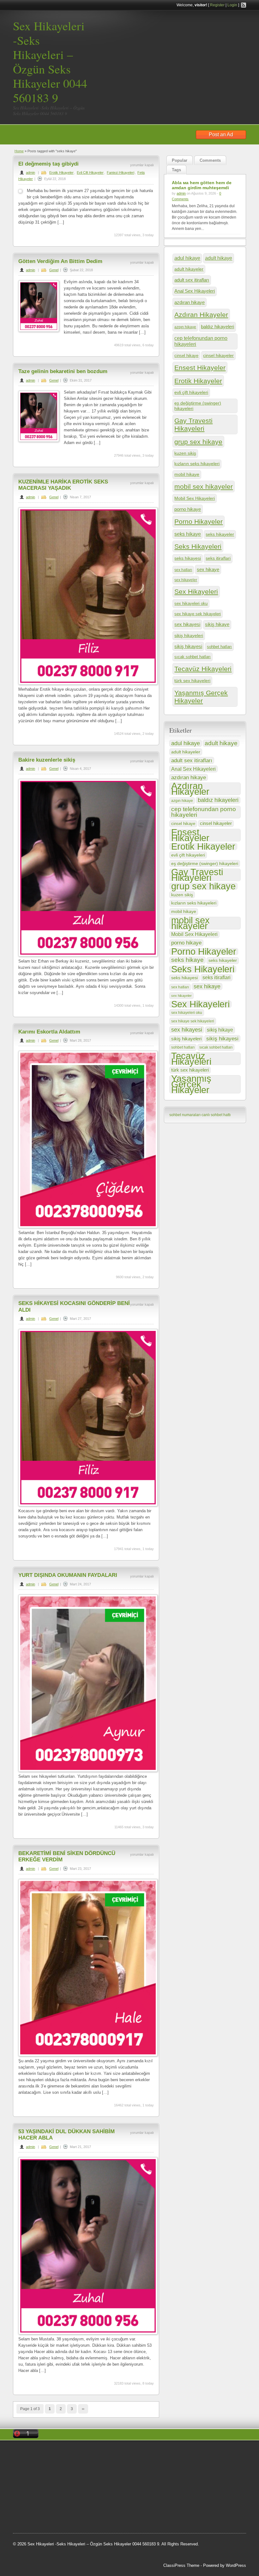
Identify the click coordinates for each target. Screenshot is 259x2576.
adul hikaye (187, 258)
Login (232, 5)
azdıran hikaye (190, 302)
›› (83, 2409)
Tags (176, 170)
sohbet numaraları (185, 1115)
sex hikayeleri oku (191, 603)
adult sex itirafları (192, 280)
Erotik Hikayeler (61, 173)
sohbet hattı (30, 2477)
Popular (180, 160)
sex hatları (183, 570)
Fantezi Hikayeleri (120, 173)
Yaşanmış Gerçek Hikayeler (201, 697)
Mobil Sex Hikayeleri (195, 498)
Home (19, 151)
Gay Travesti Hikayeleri (193, 424)
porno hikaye (188, 509)
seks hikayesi (188, 558)
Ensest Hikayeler (200, 368)
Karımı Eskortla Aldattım (49, 1032)
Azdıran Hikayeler (201, 315)
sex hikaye (208, 569)
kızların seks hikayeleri (197, 464)
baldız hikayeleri (217, 327)
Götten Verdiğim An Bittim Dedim (60, 261)
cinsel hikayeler (218, 355)
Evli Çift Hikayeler (90, 173)
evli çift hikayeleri (191, 392)
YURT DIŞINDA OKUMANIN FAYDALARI (68, 1575)
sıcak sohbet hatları (193, 657)
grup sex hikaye (198, 442)
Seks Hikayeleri (198, 546)
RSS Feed (244, 5)
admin (30, 173)
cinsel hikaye (186, 356)
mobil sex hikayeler (204, 486)
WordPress (236, 2565)
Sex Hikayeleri (196, 592)
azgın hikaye (185, 327)
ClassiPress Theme (181, 2565)
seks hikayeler (220, 534)
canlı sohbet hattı (216, 1115)
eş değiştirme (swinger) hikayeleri (198, 406)
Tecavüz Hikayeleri (203, 669)
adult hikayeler (189, 269)
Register (217, 5)
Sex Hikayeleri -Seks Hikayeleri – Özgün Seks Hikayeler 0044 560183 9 (50, 62)
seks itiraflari (218, 558)
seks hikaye (188, 534)
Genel (54, 270)
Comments (210, 160)
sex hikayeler (186, 580)
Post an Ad (221, 135)
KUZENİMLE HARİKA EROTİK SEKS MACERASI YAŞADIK (63, 485)
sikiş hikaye (217, 624)
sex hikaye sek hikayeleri (198, 614)
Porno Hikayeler (199, 521)
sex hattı (49, 2500)
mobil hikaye (187, 474)
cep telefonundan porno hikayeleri (201, 341)
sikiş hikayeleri (189, 635)
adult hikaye (219, 258)
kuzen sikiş (185, 453)
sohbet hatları (219, 647)
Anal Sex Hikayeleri (195, 291)
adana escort (56, 2453)
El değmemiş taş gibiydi (48, 164)
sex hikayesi (187, 624)
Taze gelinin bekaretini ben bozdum (63, 371)
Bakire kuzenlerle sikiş (47, 760)
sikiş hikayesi (188, 646)
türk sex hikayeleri (192, 681)
